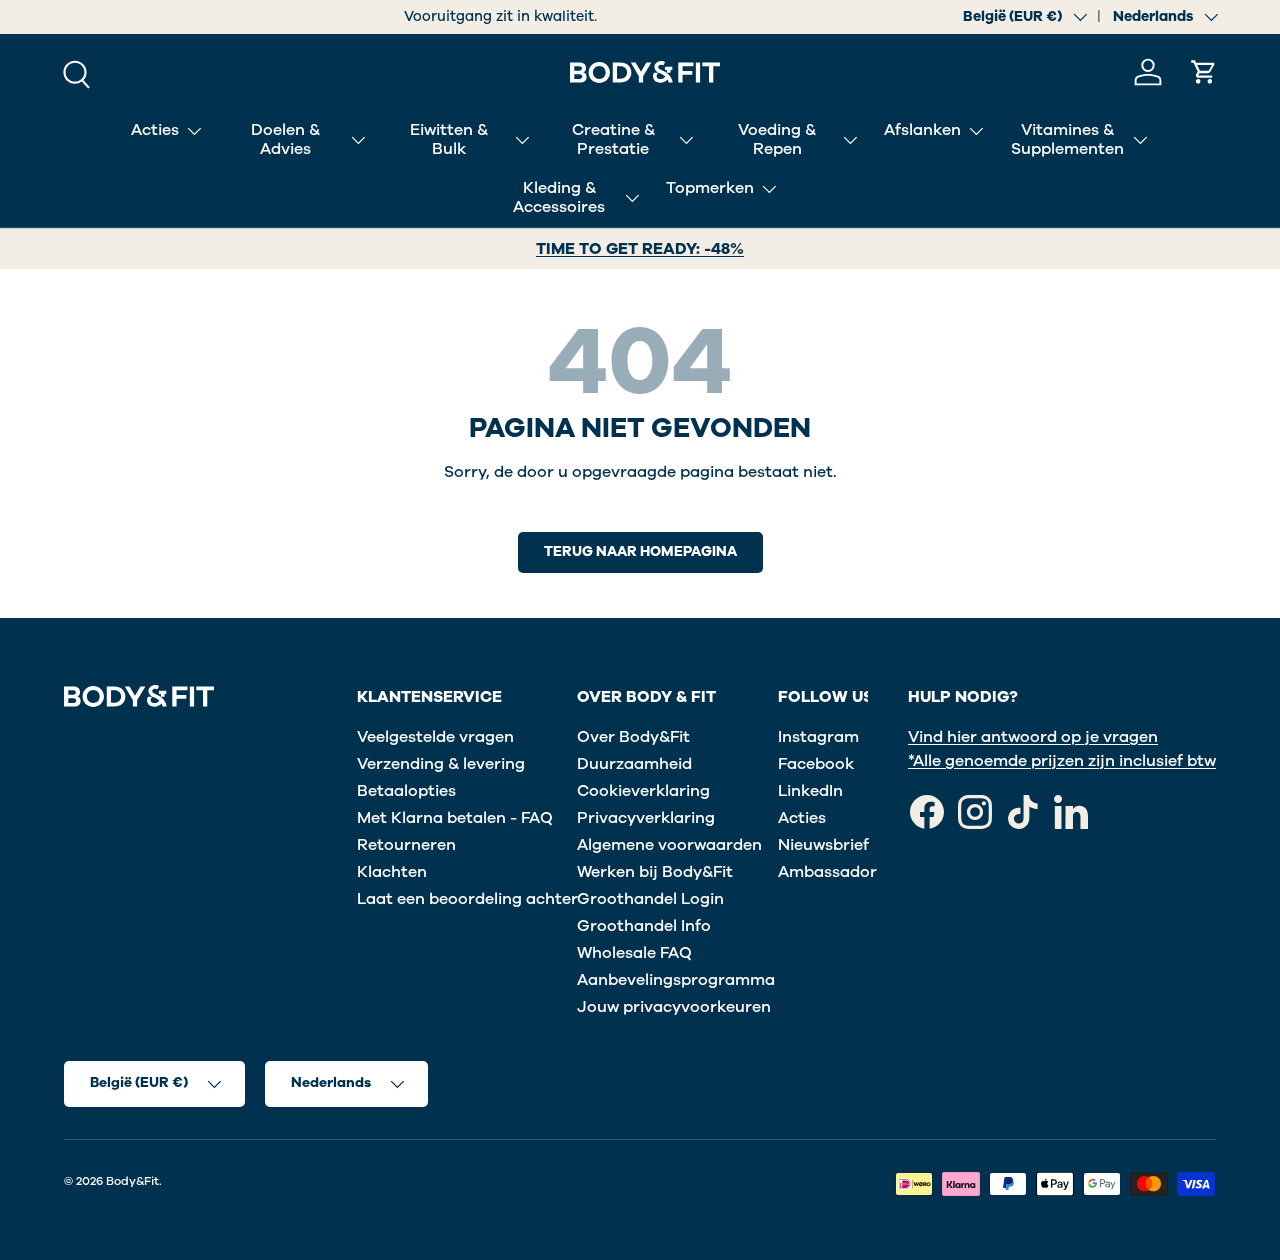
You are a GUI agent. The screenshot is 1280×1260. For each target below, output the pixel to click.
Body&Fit (132, 1181)
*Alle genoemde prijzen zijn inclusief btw (1062, 761)
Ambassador (827, 872)
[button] (1204, 72)
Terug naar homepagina (640, 551)
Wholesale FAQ (634, 953)
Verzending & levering (441, 764)
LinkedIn (810, 791)
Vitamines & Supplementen (1067, 139)
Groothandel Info (644, 926)
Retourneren (406, 845)
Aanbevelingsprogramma (676, 980)
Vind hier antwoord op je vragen (1033, 737)
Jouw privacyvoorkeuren (674, 1007)
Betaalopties (406, 791)
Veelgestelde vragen (435, 737)
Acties (155, 130)
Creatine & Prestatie (613, 139)
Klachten (392, 872)
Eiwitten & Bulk (449, 139)
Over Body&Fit (633, 737)
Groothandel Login (650, 899)
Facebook (816, 764)
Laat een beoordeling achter (467, 899)
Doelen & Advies (285, 139)
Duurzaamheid (634, 764)
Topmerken (710, 188)
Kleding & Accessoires (559, 197)
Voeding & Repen (777, 139)
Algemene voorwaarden (669, 845)
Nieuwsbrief (823, 845)
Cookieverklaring (643, 791)
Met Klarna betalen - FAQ (455, 818)
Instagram (818, 737)
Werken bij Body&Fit (655, 872)
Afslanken (922, 130)
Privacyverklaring (646, 818)
